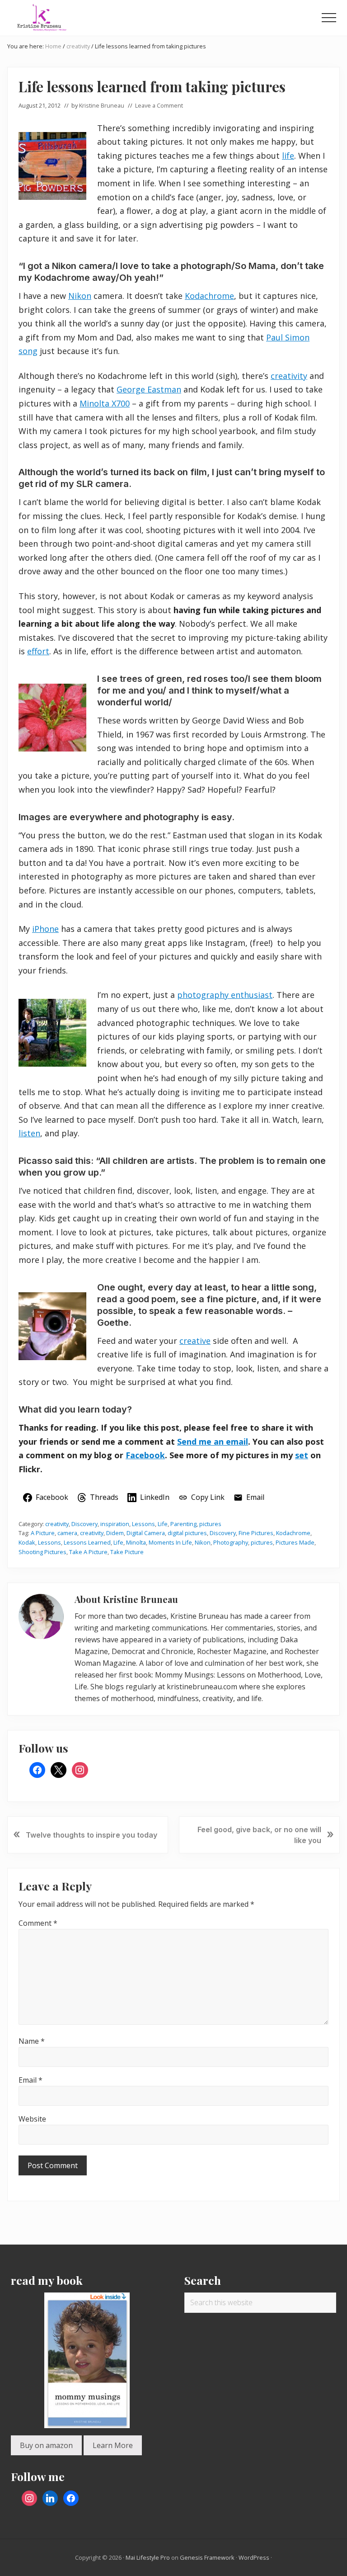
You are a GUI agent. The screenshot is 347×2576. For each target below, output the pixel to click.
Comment (38, 1923)
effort (38, 651)
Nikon (80, 296)
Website (32, 2119)
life (288, 156)
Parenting (183, 1524)
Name (32, 2041)
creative (195, 1341)
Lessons (143, 1524)
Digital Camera (146, 1533)
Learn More (113, 2445)
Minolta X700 (105, 403)
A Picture (43, 1533)
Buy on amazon (46, 2445)
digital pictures (187, 1533)
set (302, 1455)
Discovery (84, 1524)
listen (29, 1133)
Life (163, 1524)
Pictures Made (295, 1542)
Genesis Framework (207, 2557)
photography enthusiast (225, 995)
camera (67, 1533)
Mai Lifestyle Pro (148, 2557)
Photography (231, 1542)
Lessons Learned (87, 1542)
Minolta (136, 1542)
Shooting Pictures (42, 1552)
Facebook (145, 1455)
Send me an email (213, 1442)
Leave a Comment (159, 105)
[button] (329, 18)
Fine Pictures (256, 1533)
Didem (115, 1533)
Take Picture (127, 1552)
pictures (210, 1524)
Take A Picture (88, 1552)
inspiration (115, 1524)
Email (30, 2080)
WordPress (254, 2557)
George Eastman (149, 389)
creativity (289, 376)
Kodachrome (209, 296)
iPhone (45, 929)
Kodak (27, 1542)
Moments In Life (170, 1542)
